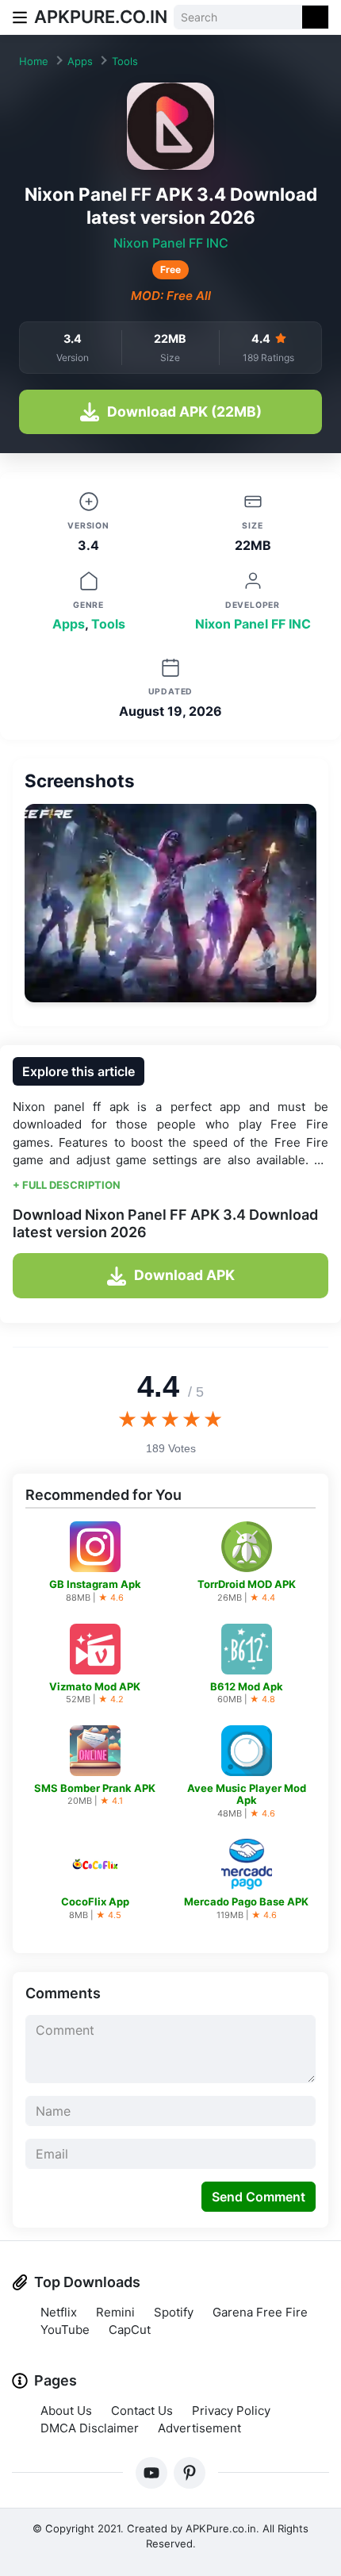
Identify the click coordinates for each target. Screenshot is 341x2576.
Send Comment (259, 2197)
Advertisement (199, 2428)
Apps (80, 61)
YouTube (65, 2330)
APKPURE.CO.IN (101, 17)
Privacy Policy (231, 2411)
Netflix (59, 2312)
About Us (66, 2411)
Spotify (174, 2312)
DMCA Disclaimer (90, 2428)
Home (34, 61)
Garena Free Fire (260, 2312)
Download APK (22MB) (184, 411)
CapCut (130, 2330)
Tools (125, 61)
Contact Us (142, 2411)
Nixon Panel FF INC (171, 243)
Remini (115, 2312)
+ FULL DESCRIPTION (67, 1185)
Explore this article (79, 1071)
